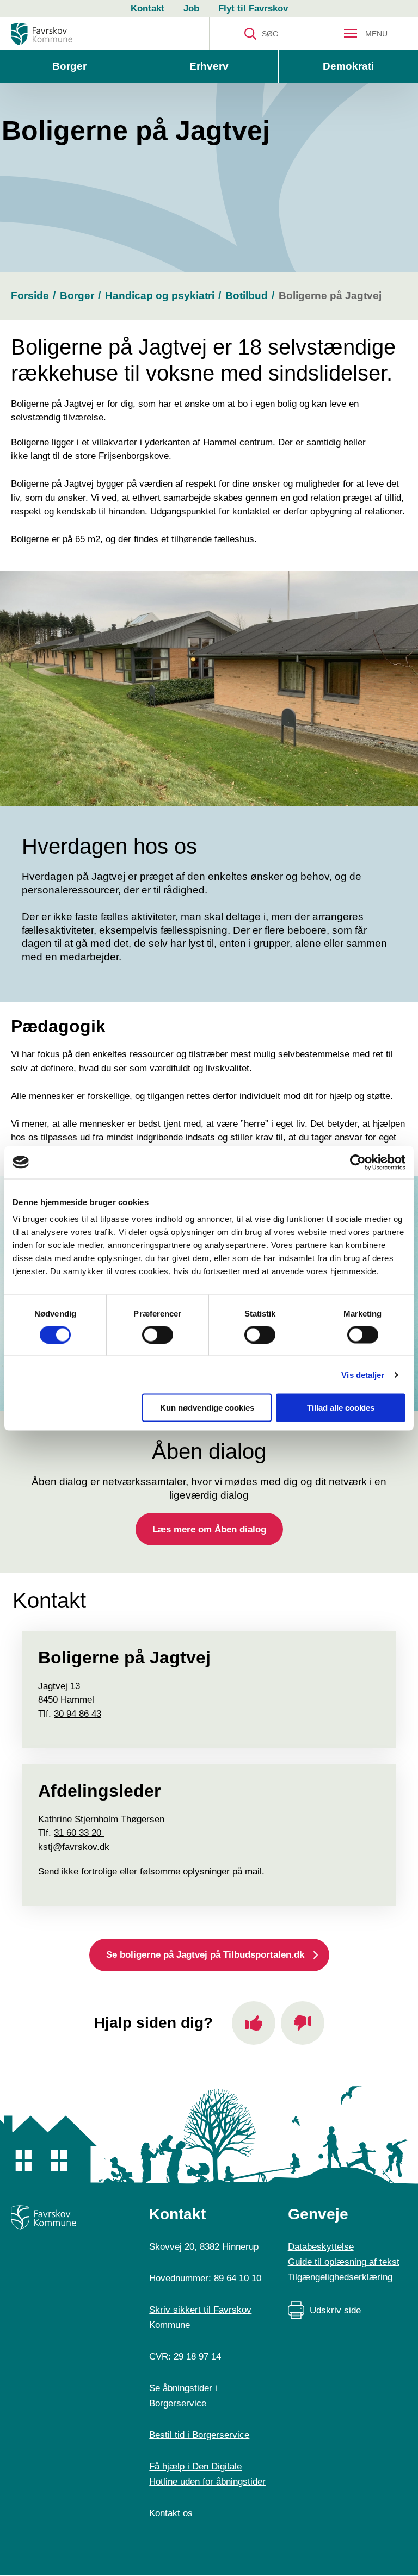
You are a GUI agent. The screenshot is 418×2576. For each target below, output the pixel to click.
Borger (69, 66)
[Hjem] (42, 34)
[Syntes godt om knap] (254, 2023)
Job (191, 8)
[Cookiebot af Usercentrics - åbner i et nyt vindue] (358, 1162)
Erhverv (209, 66)
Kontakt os (171, 2513)
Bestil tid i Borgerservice (199, 2435)
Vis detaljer (363, 1374)
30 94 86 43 (78, 1714)
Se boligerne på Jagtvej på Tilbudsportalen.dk (205, 1955)
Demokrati (348, 66)
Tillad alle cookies (341, 1408)
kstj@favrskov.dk (74, 1847)
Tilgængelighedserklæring (340, 2277)
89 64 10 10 (238, 2278)
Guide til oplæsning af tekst (344, 2262)
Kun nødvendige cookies (207, 1408)
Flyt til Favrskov (253, 8)
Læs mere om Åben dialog (209, 1529)
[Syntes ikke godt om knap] (303, 2023)
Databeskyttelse (321, 2247)
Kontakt (147, 8)
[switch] (158, 1334)
